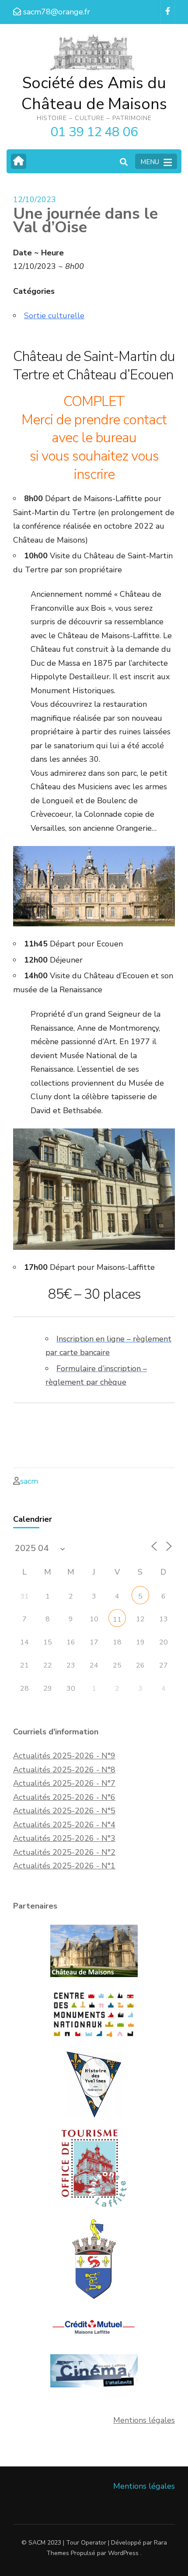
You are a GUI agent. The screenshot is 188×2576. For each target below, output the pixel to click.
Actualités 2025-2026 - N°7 (64, 1783)
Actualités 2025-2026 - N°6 (64, 1797)
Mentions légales (144, 2420)
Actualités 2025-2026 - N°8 (64, 1770)
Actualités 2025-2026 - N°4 (64, 1825)
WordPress (123, 2553)
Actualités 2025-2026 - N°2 (64, 1852)
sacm (29, 1481)
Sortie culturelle (54, 316)
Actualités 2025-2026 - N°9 (64, 1756)
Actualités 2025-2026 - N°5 (64, 1811)
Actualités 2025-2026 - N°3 (64, 1838)
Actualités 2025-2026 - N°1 (64, 1866)
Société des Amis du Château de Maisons (94, 94)
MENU (150, 162)
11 (117, 1620)
